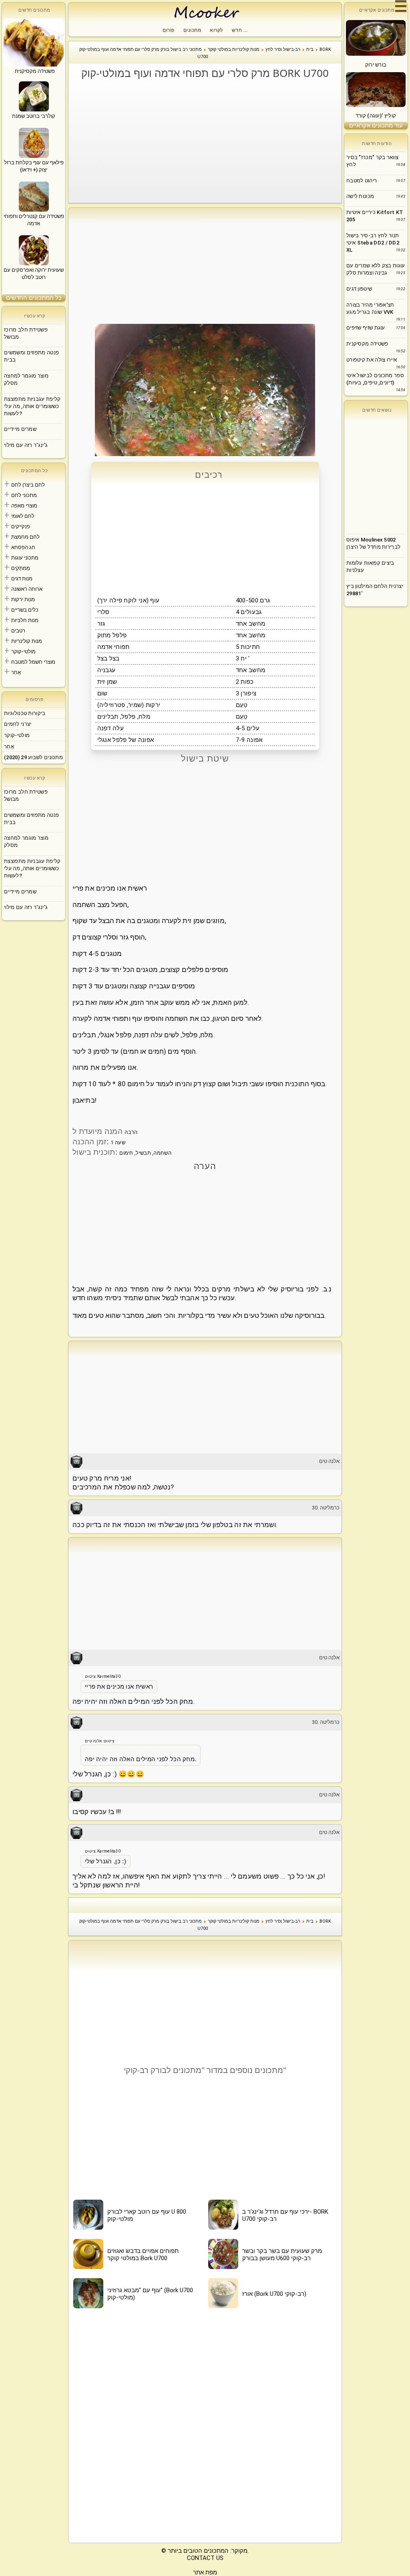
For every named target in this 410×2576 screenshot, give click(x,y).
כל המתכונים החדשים (34, 298)
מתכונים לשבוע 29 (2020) (33, 757)
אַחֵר (16, 672)
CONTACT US (205, 2558)
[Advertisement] (209, 141)
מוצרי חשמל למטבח (33, 662)
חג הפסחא (23, 547)
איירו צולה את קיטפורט (372, 360)
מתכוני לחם (24, 495)
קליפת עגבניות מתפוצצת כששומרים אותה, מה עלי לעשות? (32, 406)
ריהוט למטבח (362, 181)
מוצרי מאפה (24, 506)
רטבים (18, 631)
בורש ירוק (376, 65)
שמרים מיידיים (20, 429)
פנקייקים (21, 526)
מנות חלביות (25, 620)
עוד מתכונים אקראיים (376, 125)
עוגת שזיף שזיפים (366, 328)
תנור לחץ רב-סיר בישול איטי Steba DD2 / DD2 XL (373, 243)
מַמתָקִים (21, 568)
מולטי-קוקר (23, 652)
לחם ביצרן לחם (28, 485)
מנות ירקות (23, 599)
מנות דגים (22, 579)
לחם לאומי (23, 516)
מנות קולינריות (27, 641)
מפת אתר (205, 2572)
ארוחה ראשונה (27, 589)
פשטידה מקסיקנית (367, 344)
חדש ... (240, 30)
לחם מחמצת (25, 537)
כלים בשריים (25, 610)
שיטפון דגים (359, 289)
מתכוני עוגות (25, 558)
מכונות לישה (360, 196)
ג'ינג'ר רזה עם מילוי (26, 445)
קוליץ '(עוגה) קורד (376, 116)
